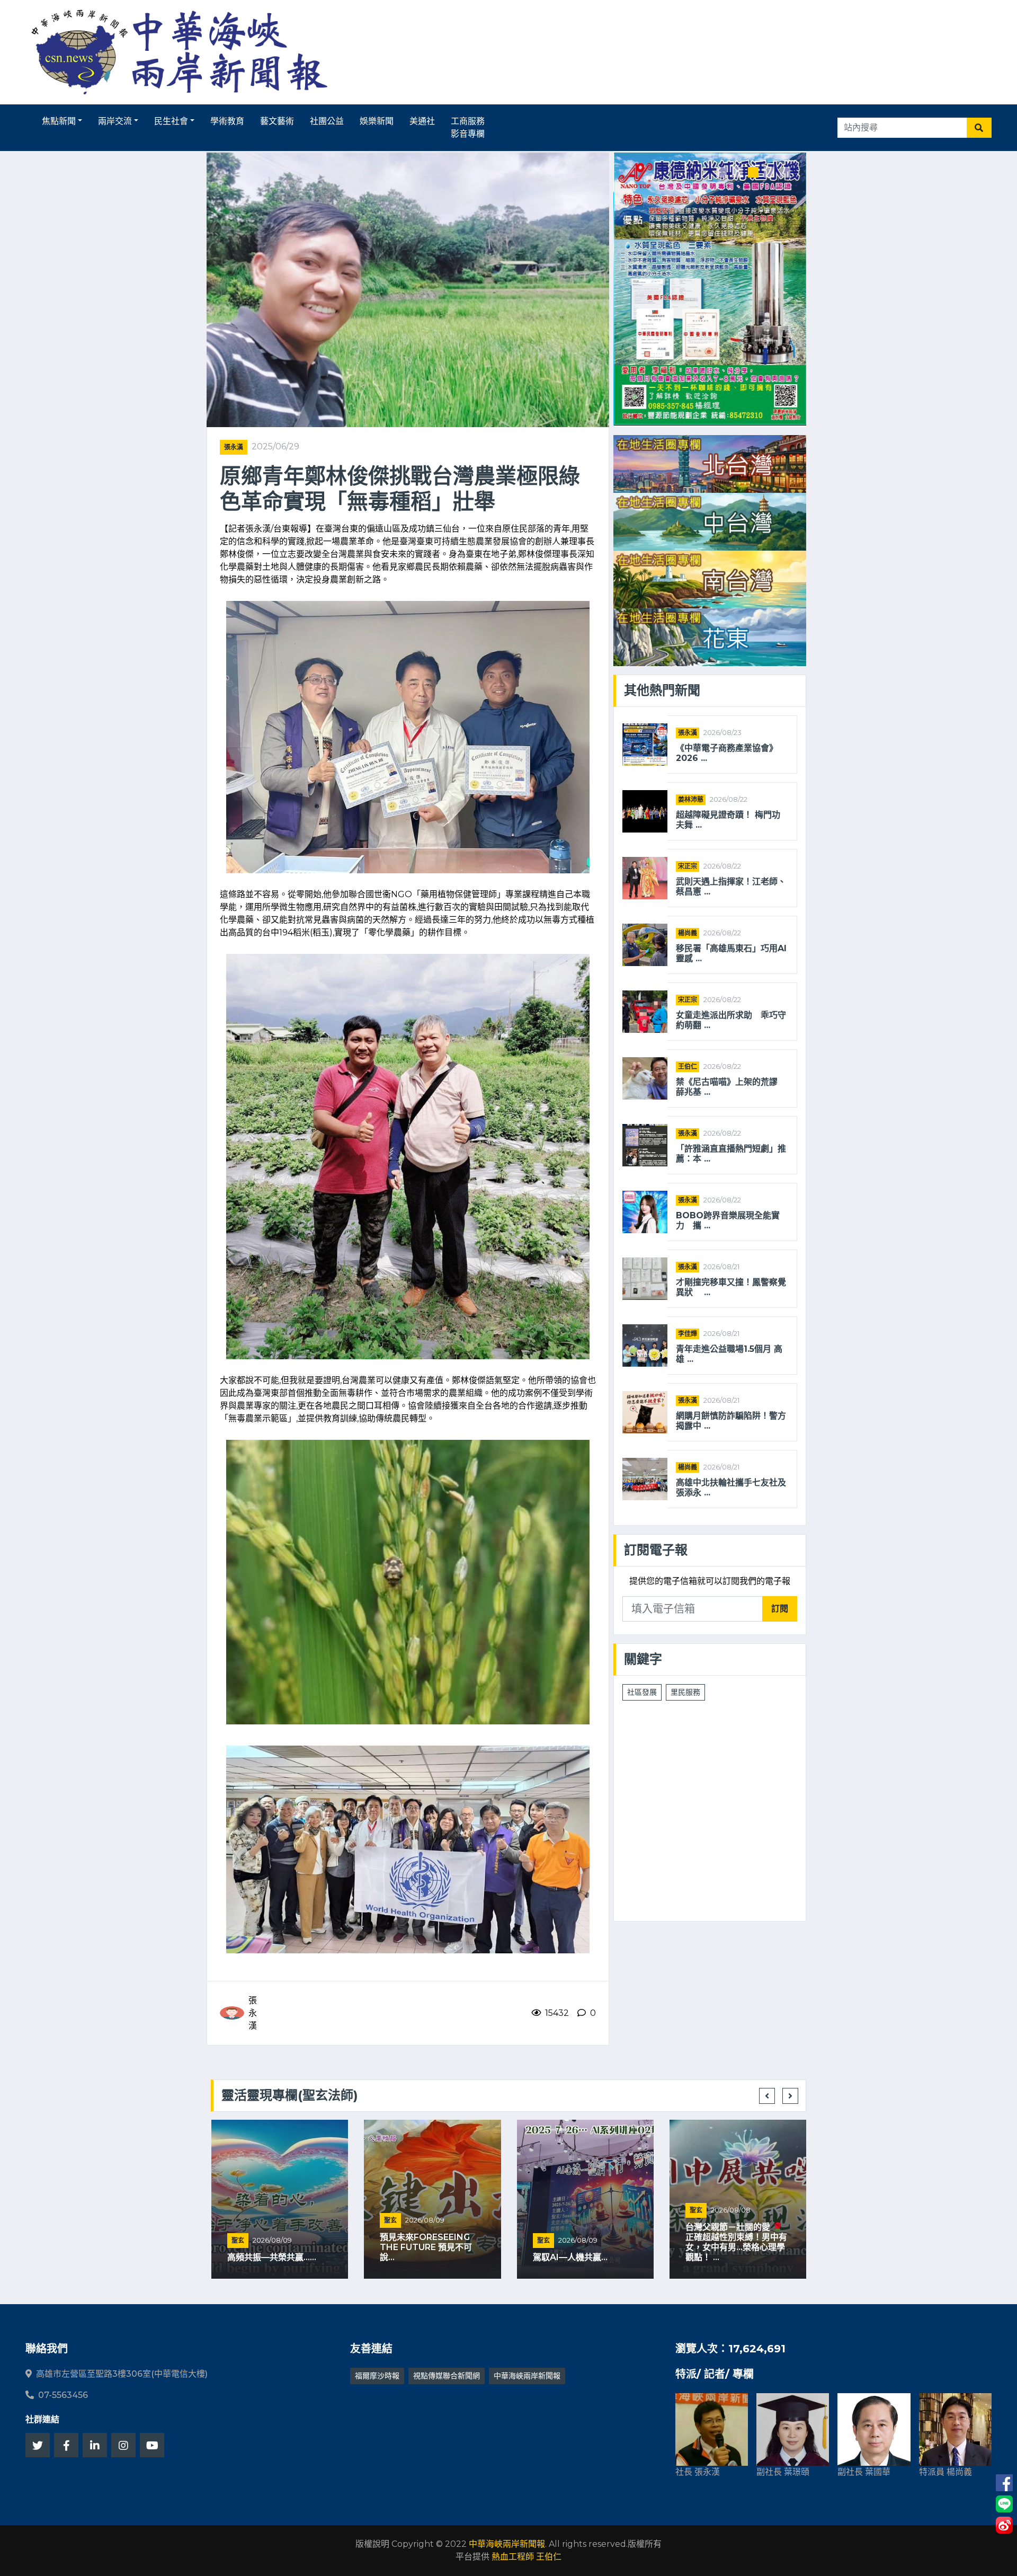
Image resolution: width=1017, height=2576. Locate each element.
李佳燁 (688, 1334)
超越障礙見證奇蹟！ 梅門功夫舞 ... (728, 820)
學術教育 (227, 121)
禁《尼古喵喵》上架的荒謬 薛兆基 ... (727, 1087)
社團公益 (327, 121)
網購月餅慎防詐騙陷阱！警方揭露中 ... (731, 1421)
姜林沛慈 (691, 799)
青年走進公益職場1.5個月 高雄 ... (729, 1354)
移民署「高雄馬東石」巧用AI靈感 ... (731, 953)
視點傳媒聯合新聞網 (447, 2376)
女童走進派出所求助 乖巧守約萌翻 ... (731, 1020)
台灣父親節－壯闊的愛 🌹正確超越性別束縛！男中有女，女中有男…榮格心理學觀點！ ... (736, 2242)
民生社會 (171, 121)
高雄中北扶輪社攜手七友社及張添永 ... (731, 1488)
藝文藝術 (277, 121)
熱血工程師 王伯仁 (527, 2557)
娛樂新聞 (377, 121)
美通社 (422, 121)
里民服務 (685, 1692)
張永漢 (234, 447)
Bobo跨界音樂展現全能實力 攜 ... (728, 1220)
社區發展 (642, 1692)
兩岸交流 (115, 121)
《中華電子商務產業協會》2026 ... (727, 753)
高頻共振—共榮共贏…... (272, 2257)
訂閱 (780, 1609)
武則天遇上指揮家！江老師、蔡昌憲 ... (731, 887)
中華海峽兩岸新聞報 (527, 2376)
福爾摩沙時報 (377, 2376)
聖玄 (238, 2240)
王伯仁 (688, 1066)
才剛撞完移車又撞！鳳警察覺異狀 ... (731, 1287)
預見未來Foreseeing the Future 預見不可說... (426, 2247)
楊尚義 (688, 933)
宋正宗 (688, 866)
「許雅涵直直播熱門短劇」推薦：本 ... (731, 1154)
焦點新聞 (59, 121)
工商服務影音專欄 (468, 127)
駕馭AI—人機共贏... (570, 2257)
